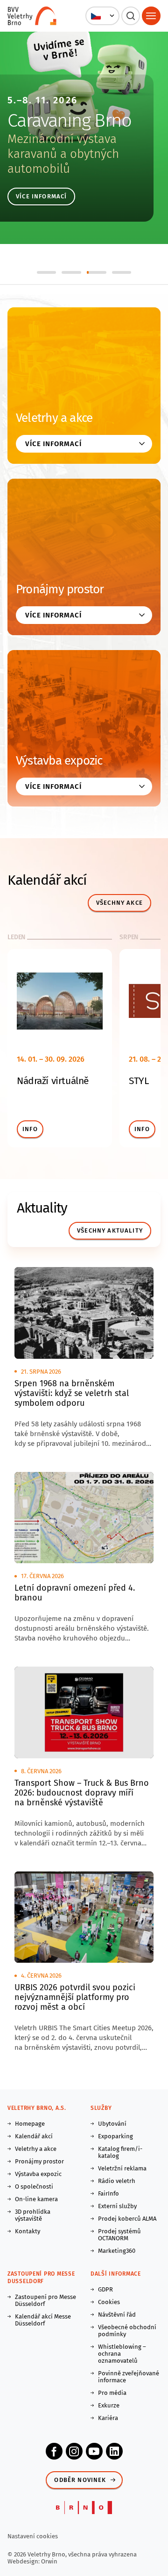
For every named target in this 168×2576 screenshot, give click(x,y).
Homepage (30, 2124)
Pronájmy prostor (60, 589)
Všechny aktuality (110, 1230)
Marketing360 (117, 2251)
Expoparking (115, 2136)
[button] (102, 16)
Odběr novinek (80, 2480)
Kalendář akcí (34, 2136)
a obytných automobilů (63, 161)
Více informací (41, 196)
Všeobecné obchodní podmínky (127, 2331)
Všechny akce (119, 903)
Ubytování (112, 2124)
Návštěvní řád (117, 2315)
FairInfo (108, 2193)
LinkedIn (114, 2451)
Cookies (109, 2302)
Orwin (49, 2561)
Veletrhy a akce (54, 418)
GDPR (105, 2289)
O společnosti (34, 2186)
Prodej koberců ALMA (127, 2219)
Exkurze (109, 2405)
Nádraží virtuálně (53, 1081)
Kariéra (108, 2418)
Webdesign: (24, 2561)
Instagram (74, 2451)
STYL (139, 1081)
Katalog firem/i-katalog (120, 2152)
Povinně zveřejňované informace (129, 2377)
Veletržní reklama (122, 2168)
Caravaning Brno (69, 121)
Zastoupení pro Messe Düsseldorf (45, 2300)
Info (30, 1129)
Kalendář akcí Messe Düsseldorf (43, 2320)
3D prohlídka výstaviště (33, 2215)
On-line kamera (36, 2199)
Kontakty (28, 2231)
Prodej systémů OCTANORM (119, 2235)
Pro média (112, 2393)
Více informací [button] (53, 444)
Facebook (54, 2451)
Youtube (94, 2451)
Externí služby (117, 2206)
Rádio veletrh (117, 2181)
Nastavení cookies (33, 2536)
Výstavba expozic (59, 761)
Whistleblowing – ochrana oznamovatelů (122, 2354)
